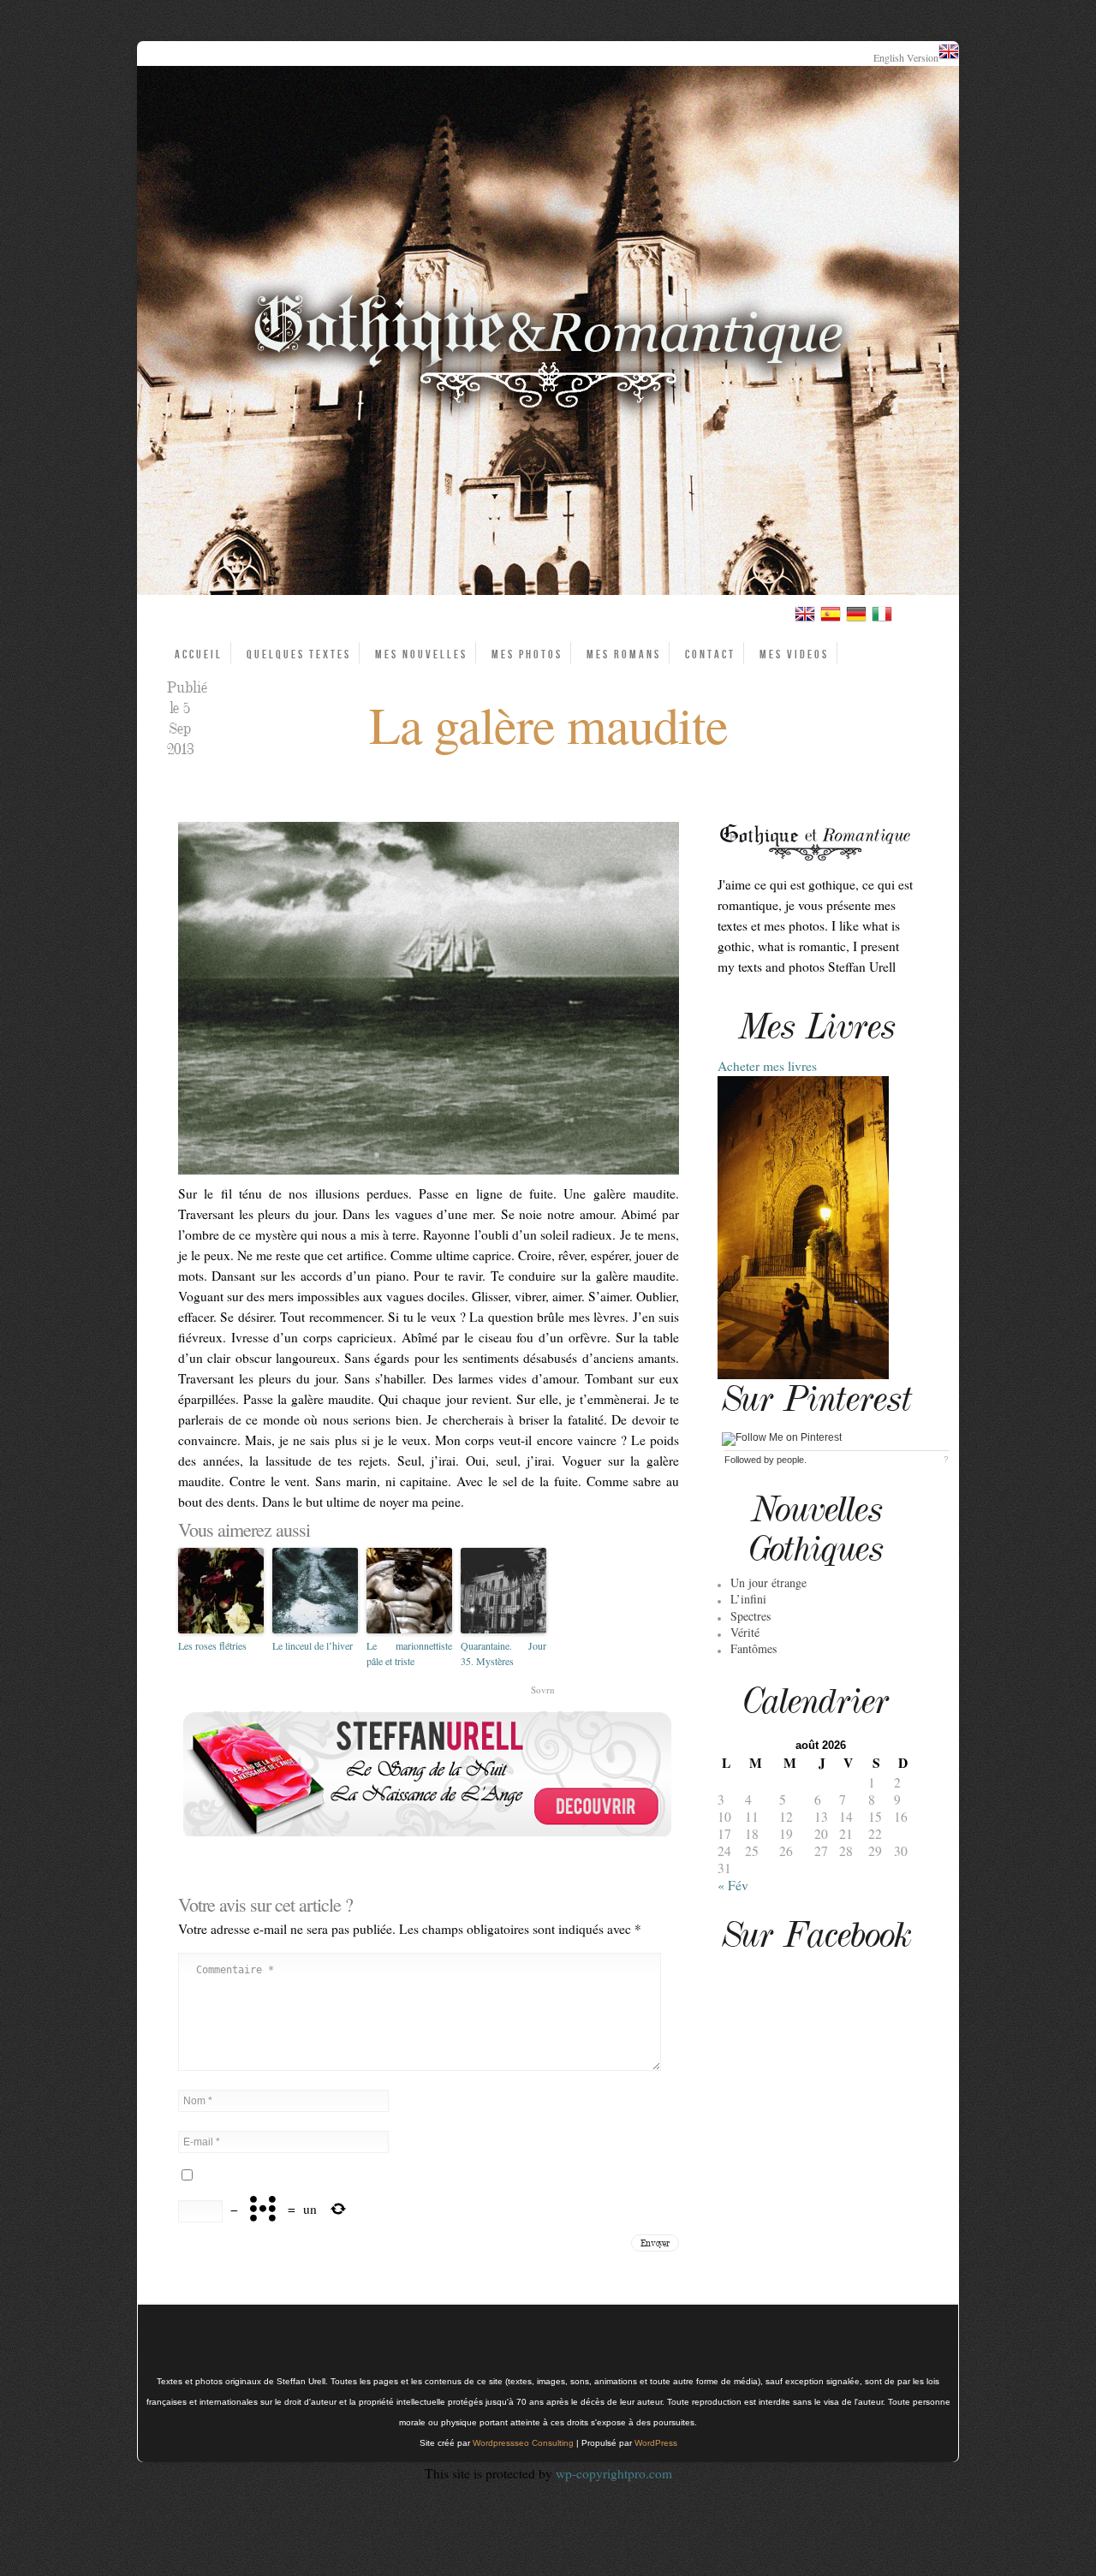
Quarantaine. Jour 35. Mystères (503, 1653)
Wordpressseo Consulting (523, 2443)
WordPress (656, 2443)
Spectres (751, 1616)
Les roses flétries (212, 1645)
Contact (710, 654)
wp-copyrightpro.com (614, 2473)
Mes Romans (624, 654)
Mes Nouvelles (421, 654)
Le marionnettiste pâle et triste (409, 1653)
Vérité (745, 1632)
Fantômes (753, 1648)
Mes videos (794, 654)
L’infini (748, 1599)
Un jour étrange (768, 1582)
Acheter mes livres (767, 1066)
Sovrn (543, 1690)
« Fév (733, 1885)
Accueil (199, 654)
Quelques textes (299, 654)
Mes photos (527, 654)
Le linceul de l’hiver (313, 1645)
